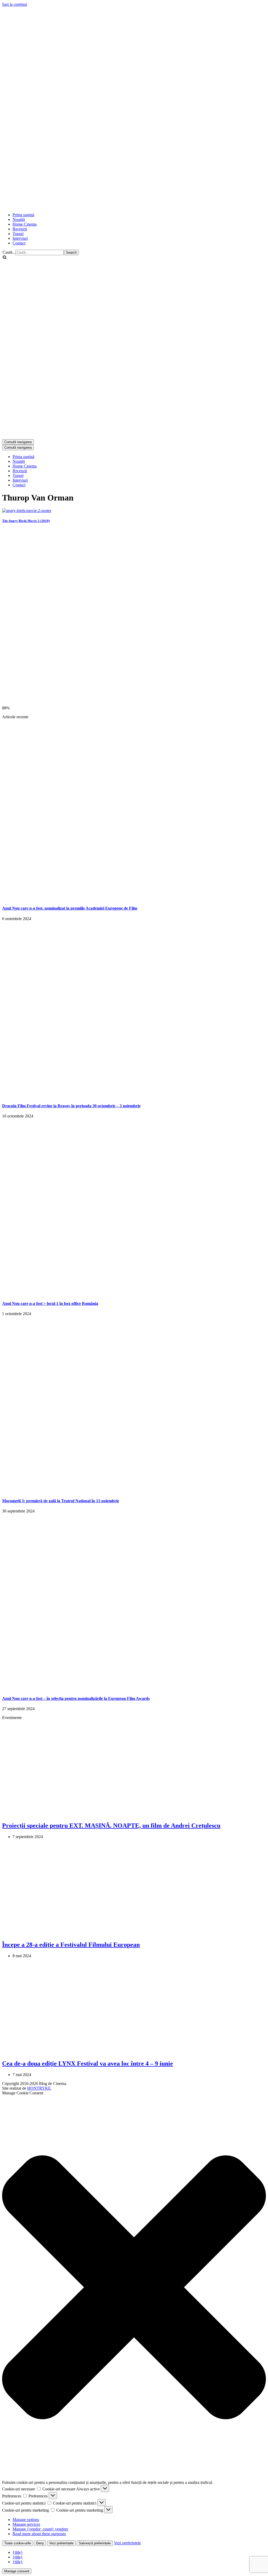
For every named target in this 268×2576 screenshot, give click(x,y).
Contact (19, 243)
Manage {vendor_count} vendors (40, 2529)
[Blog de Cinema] (134, 95)
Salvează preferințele (95, 2543)
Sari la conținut (15, 4)
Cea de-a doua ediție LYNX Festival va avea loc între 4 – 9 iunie (88, 2063)
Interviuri (20, 238)
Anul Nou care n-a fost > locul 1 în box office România (50, 1303)
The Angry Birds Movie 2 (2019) (26, 521)
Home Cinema (25, 224)
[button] (134, 2288)
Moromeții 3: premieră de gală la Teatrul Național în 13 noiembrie (61, 1501)
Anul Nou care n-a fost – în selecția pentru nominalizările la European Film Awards (76, 1698)
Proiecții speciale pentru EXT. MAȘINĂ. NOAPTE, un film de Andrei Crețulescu (111, 1826)
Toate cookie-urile (18, 2543)
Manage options (26, 2520)
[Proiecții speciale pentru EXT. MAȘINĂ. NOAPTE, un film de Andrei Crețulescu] (87, 1814)
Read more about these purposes (39, 2534)
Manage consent (17, 2571)
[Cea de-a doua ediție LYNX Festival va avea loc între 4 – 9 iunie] (87, 2053)
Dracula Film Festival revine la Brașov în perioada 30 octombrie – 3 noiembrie (71, 1106)
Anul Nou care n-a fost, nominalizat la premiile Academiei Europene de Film (70, 908)
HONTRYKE (39, 2088)
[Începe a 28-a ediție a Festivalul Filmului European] (87, 1934)
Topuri (18, 234)
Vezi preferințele (61, 2543)
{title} (18, 2552)
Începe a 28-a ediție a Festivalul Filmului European (71, 1945)
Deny (40, 2543)
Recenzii (20, 229)
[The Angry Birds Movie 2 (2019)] (27, 511)
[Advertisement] (97, 196)
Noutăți (19, 219)
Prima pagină (23, 215)
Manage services (26, 2524)
